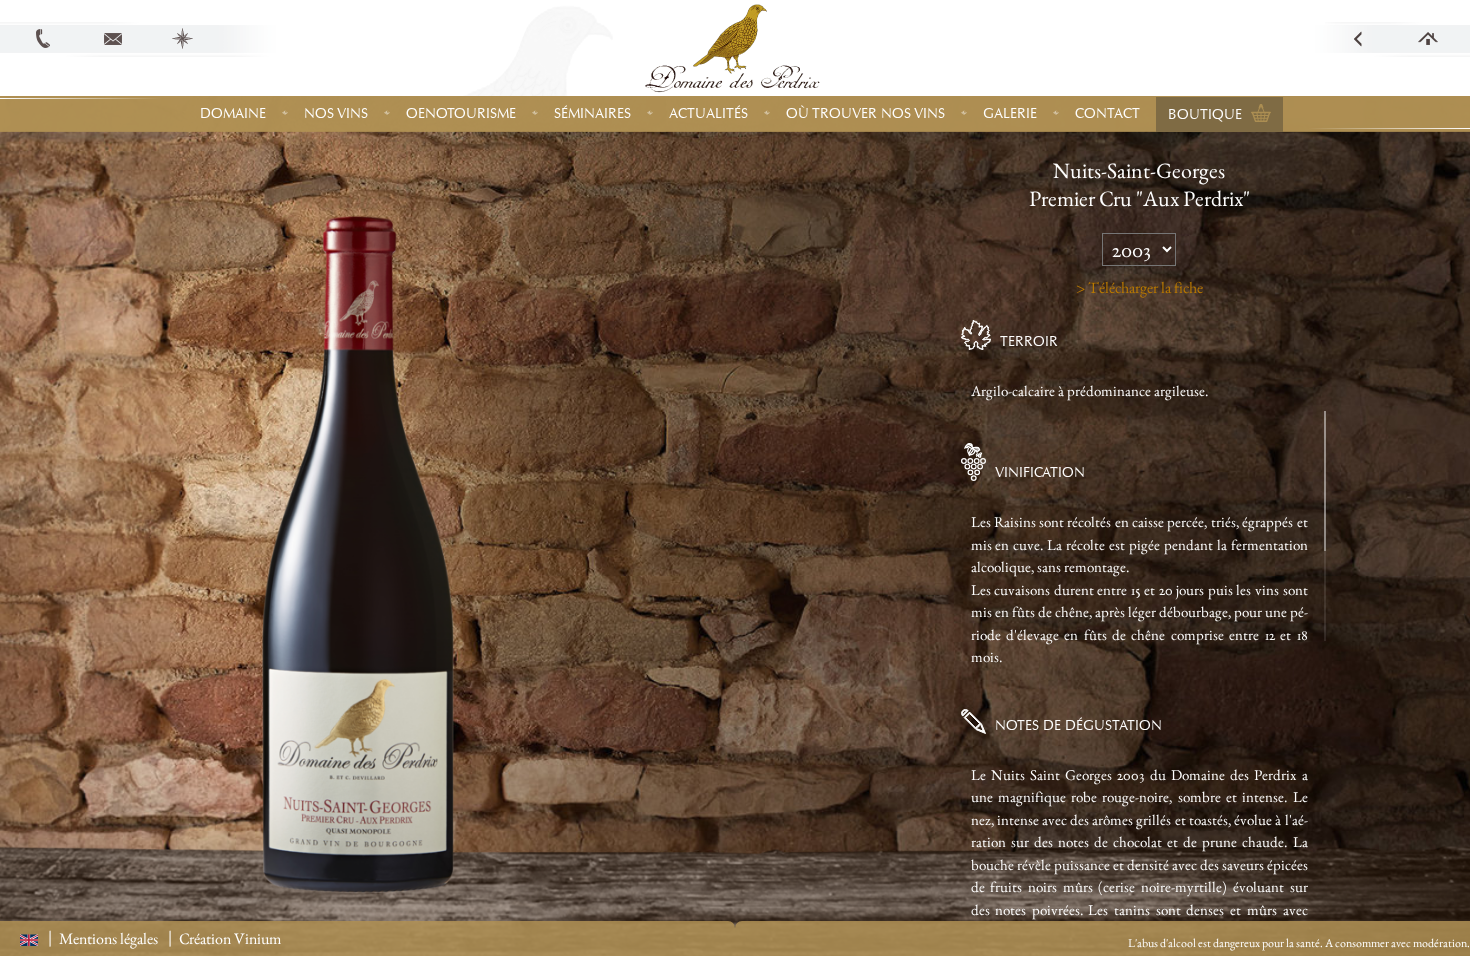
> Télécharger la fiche (1139, 287)
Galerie (1010, 113)
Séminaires (592, 113)
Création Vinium (230, 938)
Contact (1107, 113)
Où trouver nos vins (865, 113)
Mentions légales (108, 938)
